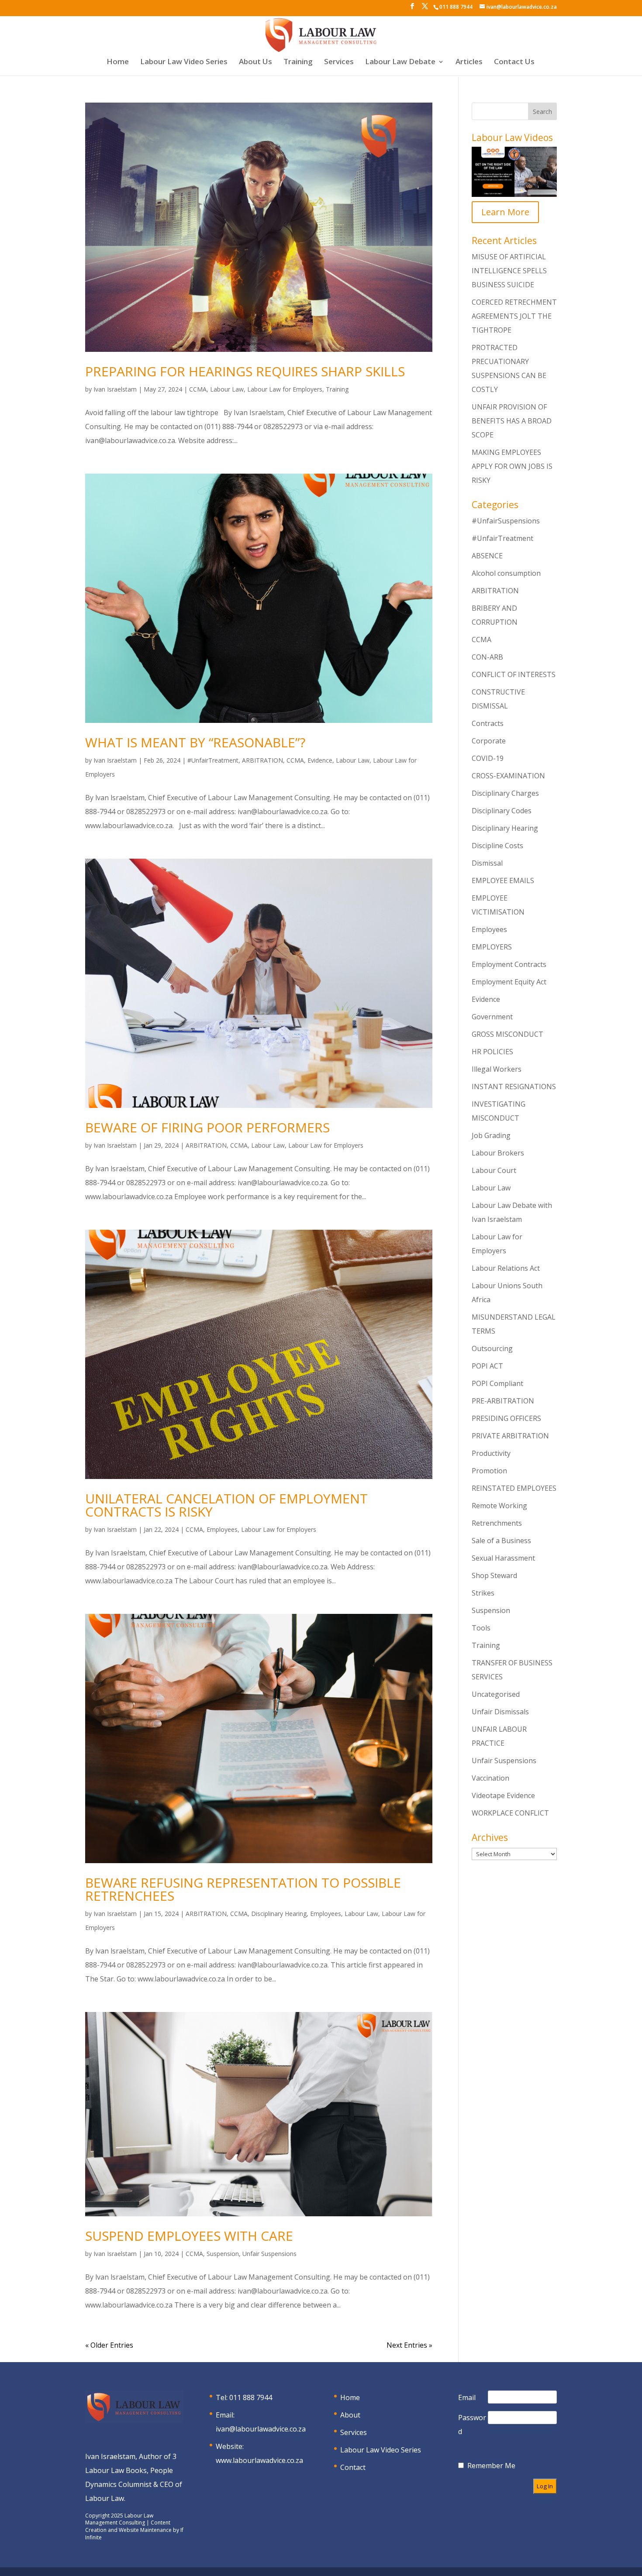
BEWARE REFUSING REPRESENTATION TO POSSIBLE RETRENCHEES (243, 1889)
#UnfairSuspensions (506, 521)
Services (339, 62)
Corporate (489, 741)
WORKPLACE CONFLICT (510, 1813)
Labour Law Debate (400, 62)
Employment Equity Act (509, 982)
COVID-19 (488, 758)
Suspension (223, 2254)
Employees (222, 1529)
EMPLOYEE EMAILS (503, 880)
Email (467, 2397)
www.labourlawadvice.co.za (259, 2460)
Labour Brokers (498, 1153)
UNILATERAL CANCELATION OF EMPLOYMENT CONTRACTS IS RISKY (226, 1505)
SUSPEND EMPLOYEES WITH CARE (189, 2236)
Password (472, 2425)
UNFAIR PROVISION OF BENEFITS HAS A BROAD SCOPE (512, 421)
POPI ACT (487, 1366)
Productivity (491, 1453)
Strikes (483, 1593)
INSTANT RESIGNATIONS (514, 1087)
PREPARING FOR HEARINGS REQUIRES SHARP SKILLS (245, 371)
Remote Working (499, 1506)
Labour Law (227, 389)
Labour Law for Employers (285, 389)
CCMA (198, 389)
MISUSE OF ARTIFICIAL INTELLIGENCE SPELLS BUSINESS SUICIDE (509, 271)
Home (118, 62)
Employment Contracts (509, 964)
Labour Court (494, 1170)
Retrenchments (497, 1523)
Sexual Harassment (503, 1558)
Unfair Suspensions (269, 2254)
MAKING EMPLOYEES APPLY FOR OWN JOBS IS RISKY (512, 466)
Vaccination (490, 1778)
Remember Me (491, 2466)
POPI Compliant (497, 1383)
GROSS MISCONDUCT (507, 1034)
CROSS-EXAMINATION (508, 776)
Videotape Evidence (503, 1795)
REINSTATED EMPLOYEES (514, 1488)
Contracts (488, 723)
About (350, 2415)
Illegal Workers (497, 1069)
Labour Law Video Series (184, 62)
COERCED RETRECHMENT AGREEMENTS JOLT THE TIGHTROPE (514, 316)
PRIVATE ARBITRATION (510, 1436)
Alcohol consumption (506, 573)
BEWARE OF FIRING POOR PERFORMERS (207, 1127)
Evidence (320, 760)
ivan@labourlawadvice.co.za (261, 2429)
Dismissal (487, 863)
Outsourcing (492, 1348)
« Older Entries (109, 2345)
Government (492, 1017)
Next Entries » (409, 2345)
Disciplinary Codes (502, 811)
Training (298, 62)
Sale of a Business (501, 1541)
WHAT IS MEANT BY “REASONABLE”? (195, 742)
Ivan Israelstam (115, 389)
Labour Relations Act (506, 1268)
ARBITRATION (262, 760)
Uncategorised (496, 1694)
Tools (481, 1628)
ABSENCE (487, 556)
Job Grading (491, 1135)
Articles (469, 62)
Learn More (505, 212)
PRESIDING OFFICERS (506, 1418)
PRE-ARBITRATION (503, 1401)
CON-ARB (487, 657)
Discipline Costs (497, 846)
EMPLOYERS (492, 947)
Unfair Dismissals (500, 1712)
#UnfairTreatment (213, 760)
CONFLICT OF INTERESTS (514, 674)
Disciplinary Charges (505, 793)
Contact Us (514, 62)
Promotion (489, 1471)
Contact (353, 2467)
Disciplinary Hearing (279, 1914)
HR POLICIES (492, 1052)
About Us (255, 62)
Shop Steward (494, 1575)
